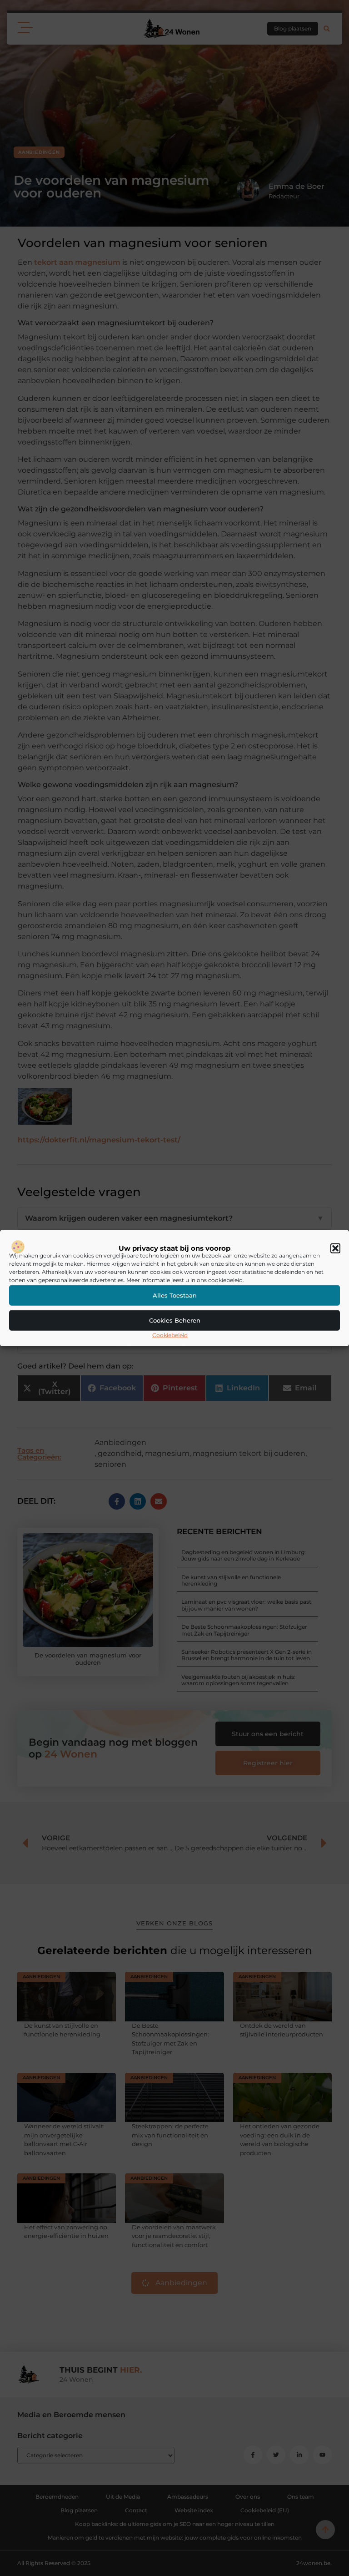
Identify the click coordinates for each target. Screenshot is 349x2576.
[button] (335, 1248)
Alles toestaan (175, 1295)
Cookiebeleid (170, 1335)
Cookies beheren (175, 1320)
